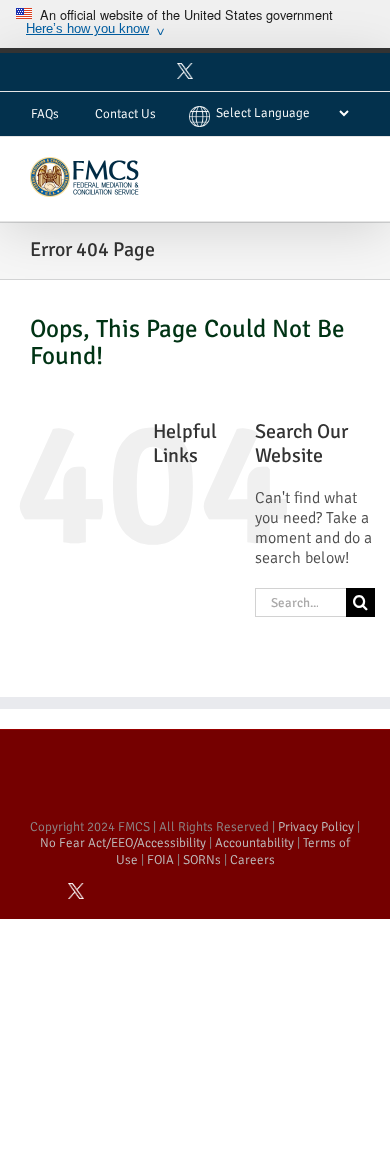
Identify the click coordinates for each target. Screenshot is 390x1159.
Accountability (254, 843)
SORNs (202, 860)
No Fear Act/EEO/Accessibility (123, 843)
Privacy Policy (316, 827)
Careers (252, 860)
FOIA (160, 860)
